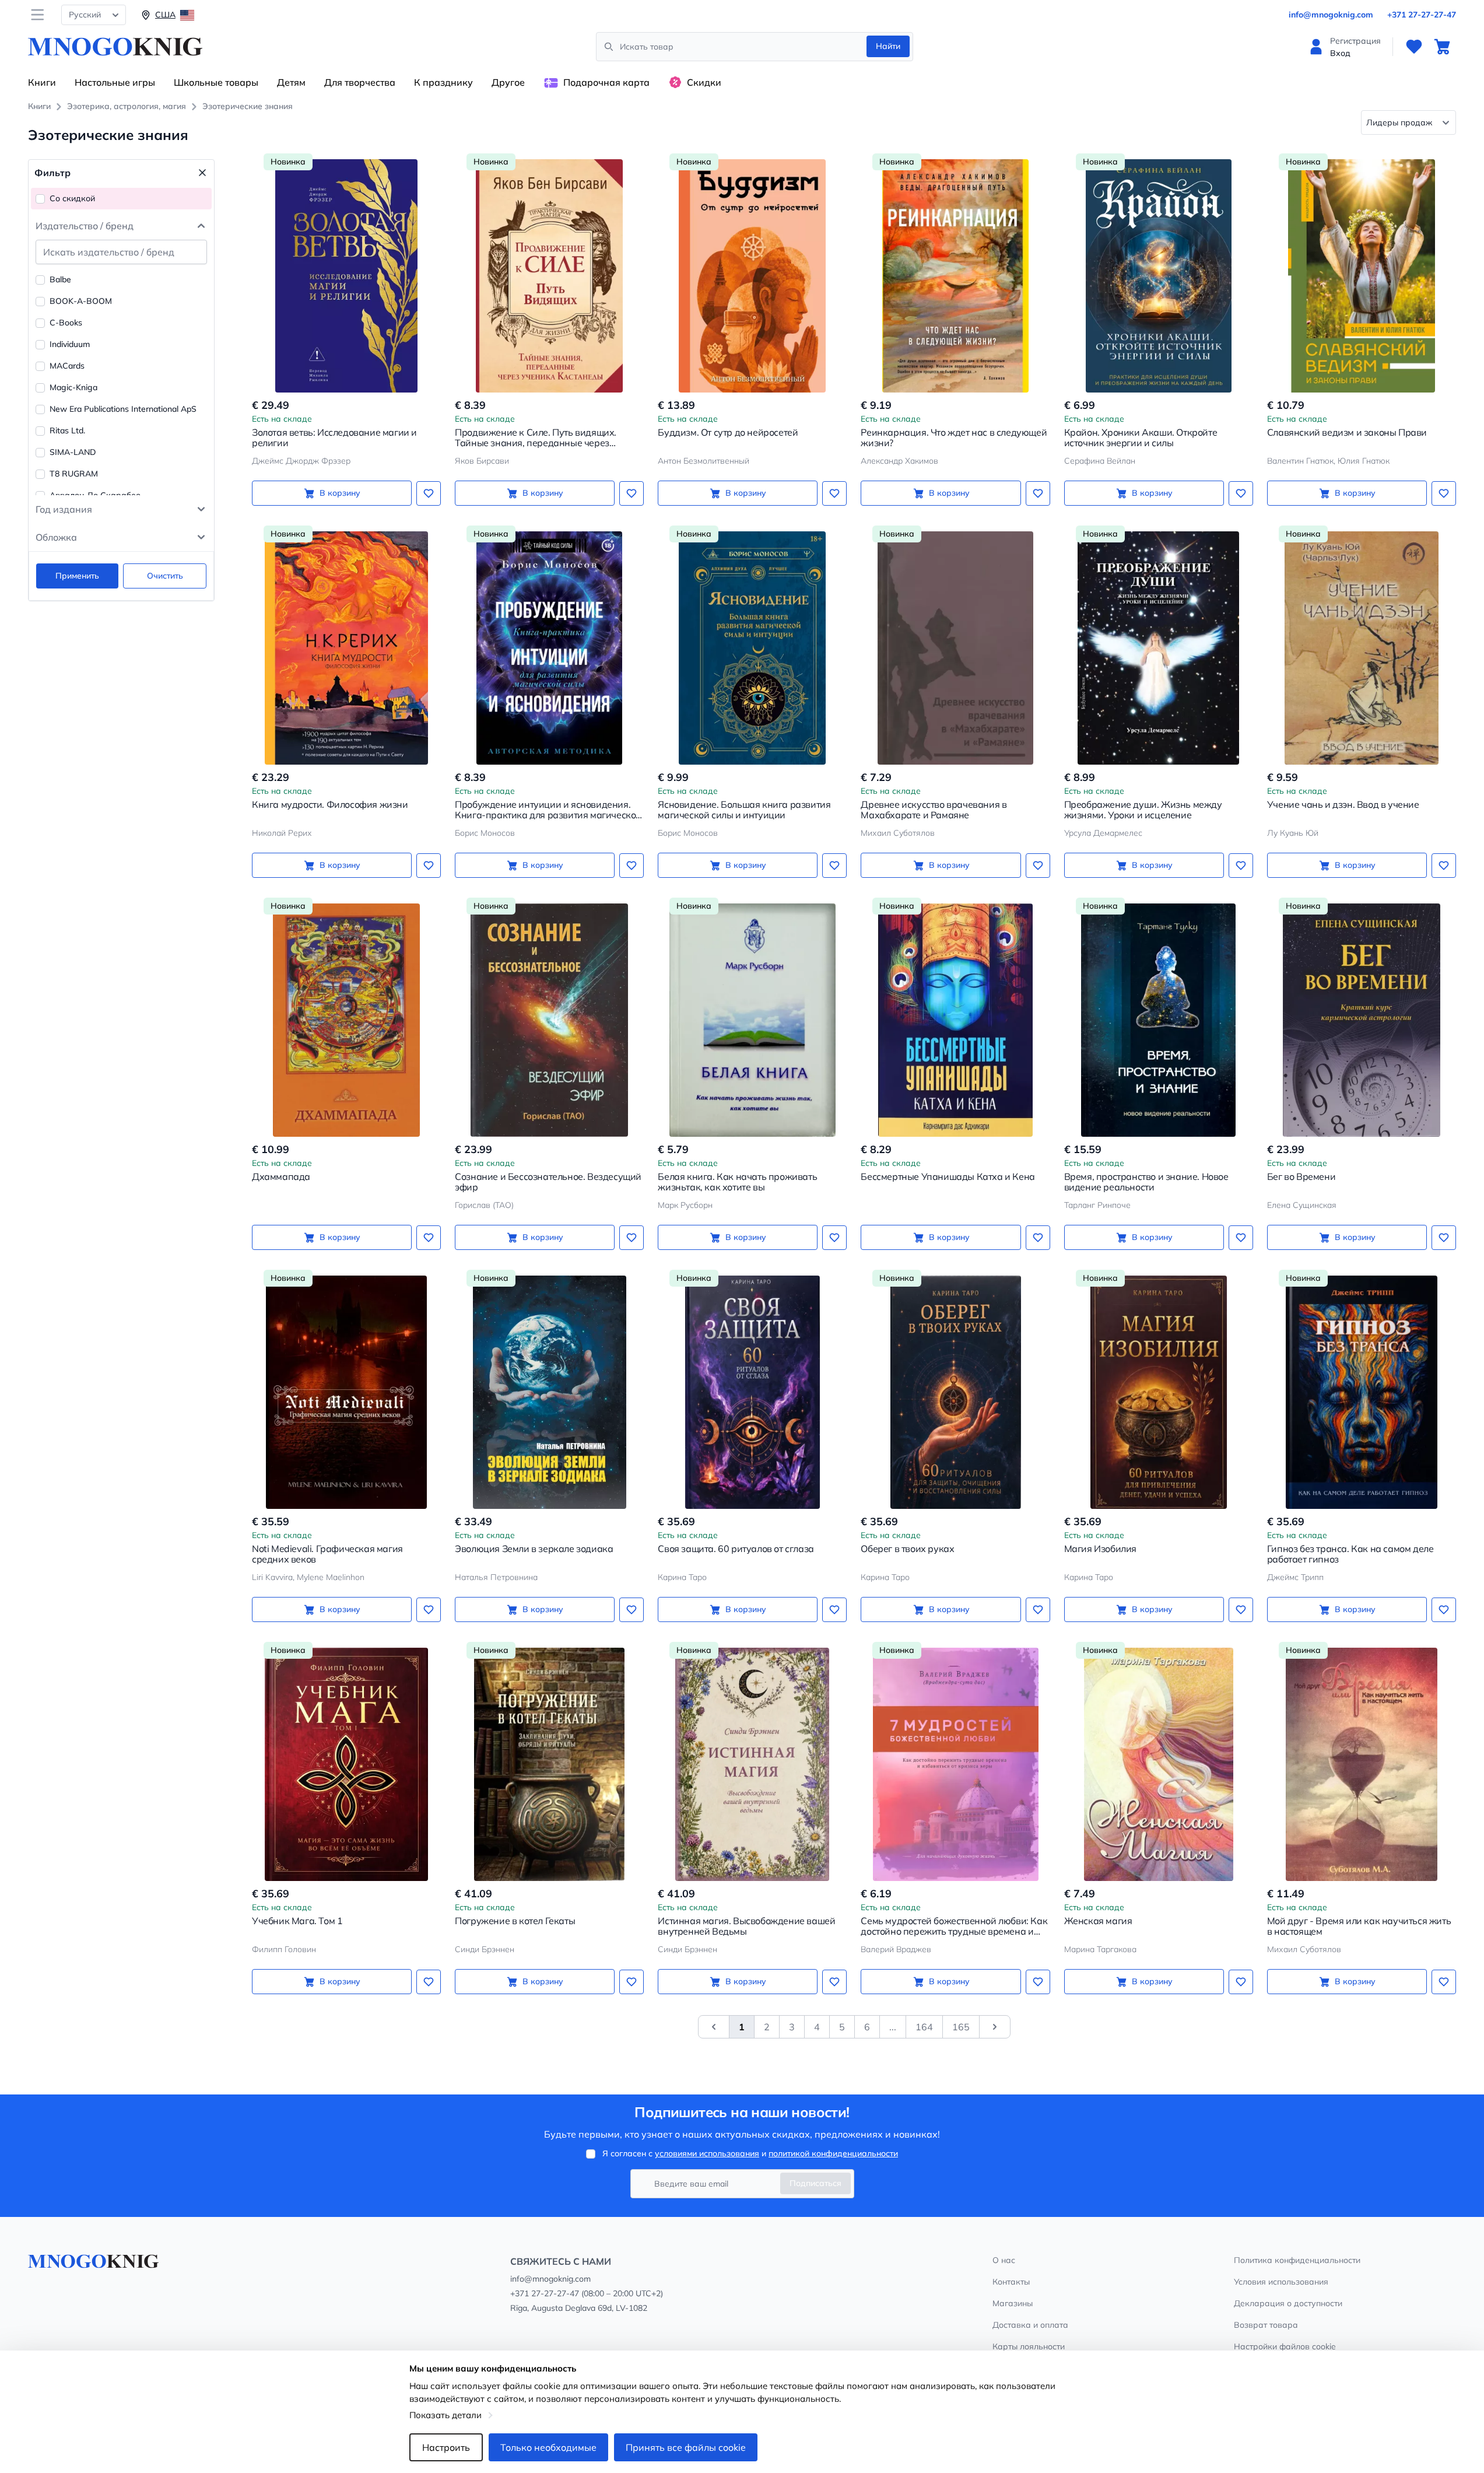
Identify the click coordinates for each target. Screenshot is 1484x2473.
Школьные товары (216, 82)
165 (961, 2027)
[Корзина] (1442, 47)
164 (924, 2027)
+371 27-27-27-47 (1422, 15)
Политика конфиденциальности (1297, 2260)
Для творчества (360, 82)
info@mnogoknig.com (1331, 15)
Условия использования (1281, 2282)
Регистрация (1355, 41)
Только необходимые (548, 2447)
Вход (1340, 53)
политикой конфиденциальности (833, 2153)
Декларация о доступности (1288, 2303)
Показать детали (445, 2415)
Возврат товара (1266, 2325)
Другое (508, 82)
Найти (888, 46)
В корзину (340, 493)
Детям (291, 82)
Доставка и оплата (1030, 2325)
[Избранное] (1414, 47)
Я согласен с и (750, 2153)
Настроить (446, 2447)
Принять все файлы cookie (686, 2447)
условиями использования (707, 2153)
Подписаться (815, 2183)
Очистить (165, 576)
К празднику (443, 82)
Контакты (1011, 2282)
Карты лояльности (1029, 2346)
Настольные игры (115, 82)
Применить (77, 576)
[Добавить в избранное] (429, 493)
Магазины (1013, 2303)
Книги (42, 82)
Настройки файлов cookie (1285, 2346)
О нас (1004, 2260)
